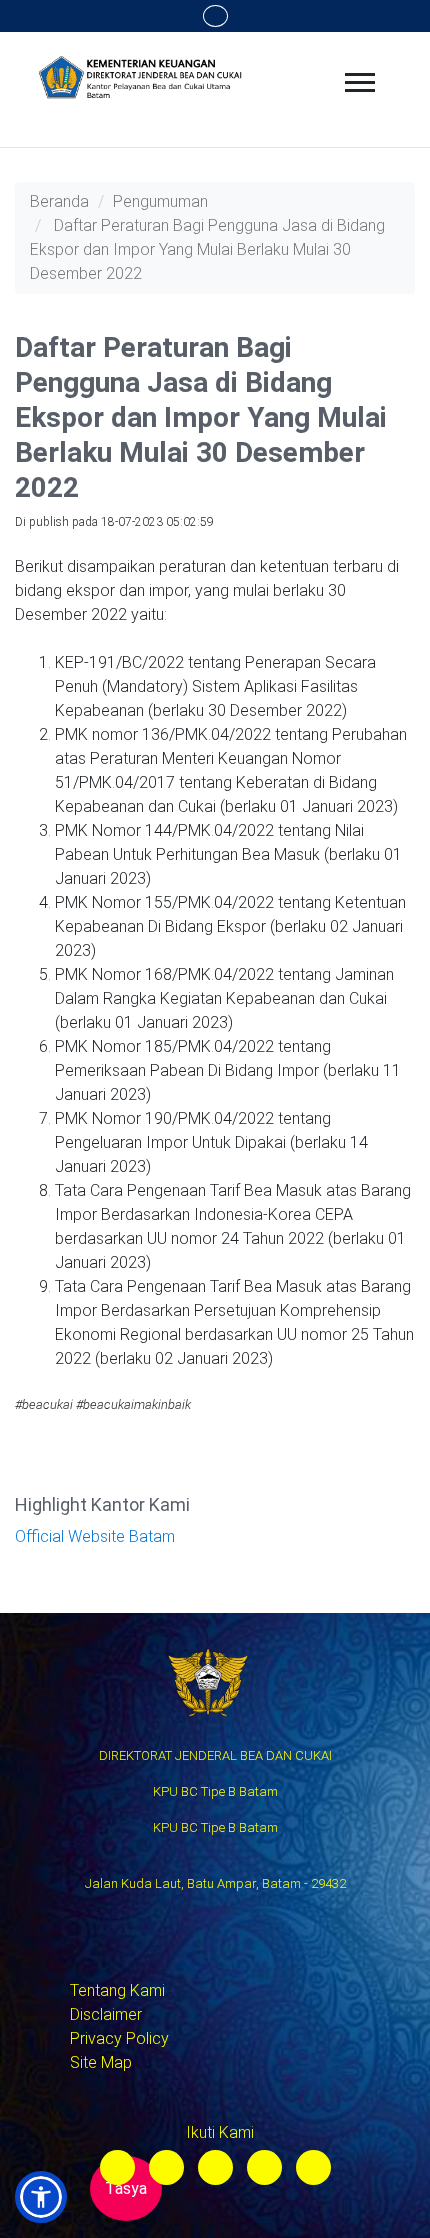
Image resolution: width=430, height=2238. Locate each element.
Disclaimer (106, 2014)
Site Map (101, 2062)
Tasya (126, 2188)
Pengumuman (160, 201)
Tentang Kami (117, 1990)
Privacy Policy (119, 2038)
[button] (41, 2197)
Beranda (59, 201)
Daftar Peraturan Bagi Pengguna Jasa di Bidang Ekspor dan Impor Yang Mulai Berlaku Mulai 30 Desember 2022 (207, 249)
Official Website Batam (95, 1536)
